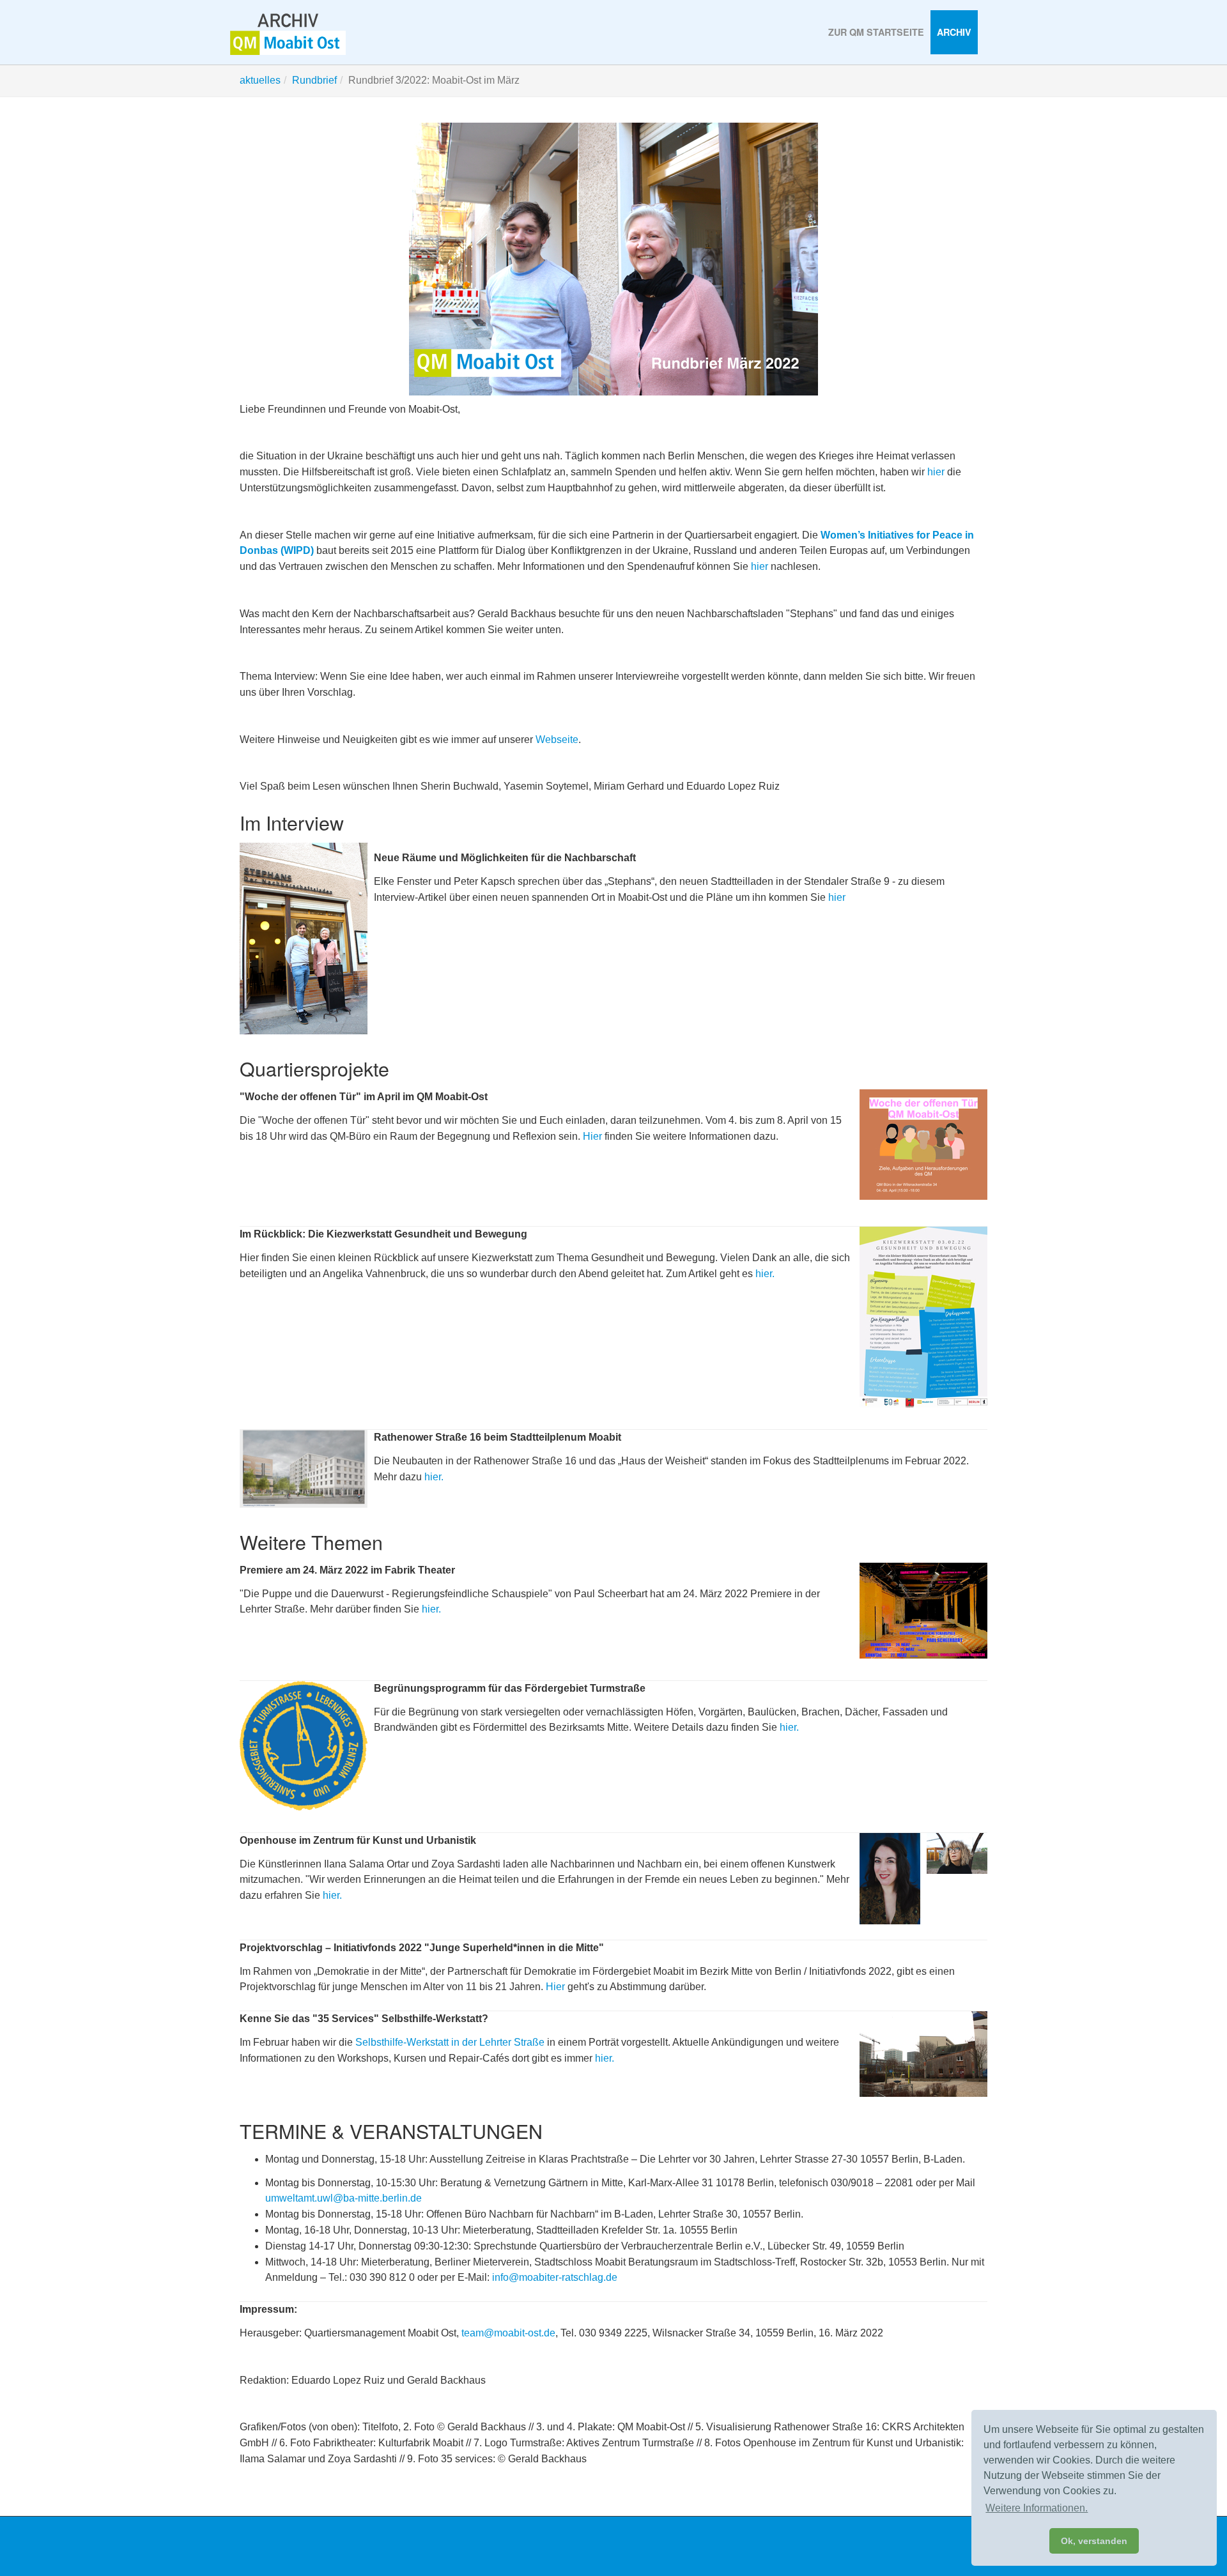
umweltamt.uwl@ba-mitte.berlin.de (343, 2198)
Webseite (557, 740)
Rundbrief (314, 80)
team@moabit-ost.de (508, 2333)
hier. (765, 1274)
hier (936, 472)
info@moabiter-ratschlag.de (555, 2277)
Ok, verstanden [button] (1094, 2541)
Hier (592, 1136)
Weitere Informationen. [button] (1037, 2508)
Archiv (954, 32)
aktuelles (260, 80)
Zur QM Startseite (876, 32)
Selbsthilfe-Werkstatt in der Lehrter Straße (450, 2042)
